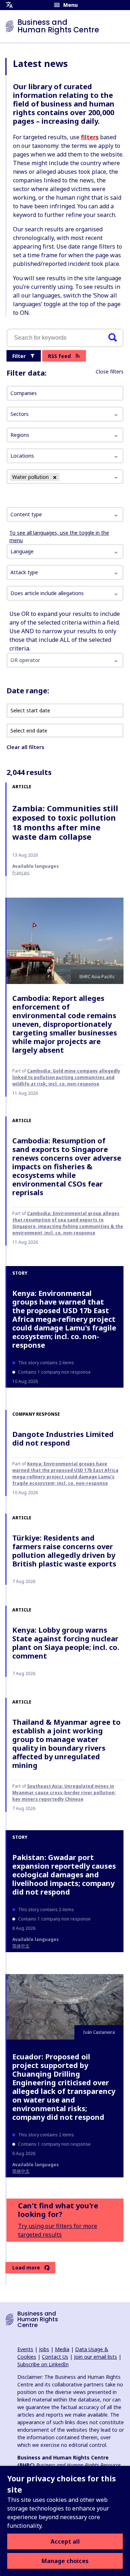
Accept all (65, 2541)
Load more (26, 2267)
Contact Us (55, 2357)
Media (62, 2349)
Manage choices (65, 2561)
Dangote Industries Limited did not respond (63, 1439)
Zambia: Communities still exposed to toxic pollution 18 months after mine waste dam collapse (65, 822)
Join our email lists (96, 2357)
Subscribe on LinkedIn (43, 2364)
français (21, 873)
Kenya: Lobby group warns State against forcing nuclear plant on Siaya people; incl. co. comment (66, 1643)
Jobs (44, 2349)
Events (25, 2349)
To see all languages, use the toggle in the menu (59, 536)
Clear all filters (25, 747)
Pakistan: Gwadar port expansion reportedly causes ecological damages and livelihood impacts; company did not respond (64, 1875)
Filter (19, 356)
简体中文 (21, 1946)
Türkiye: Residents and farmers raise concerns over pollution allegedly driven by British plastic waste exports (64, 1551)
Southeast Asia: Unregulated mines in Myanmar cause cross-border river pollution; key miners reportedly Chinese (64, 1793)
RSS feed (59, 356)
